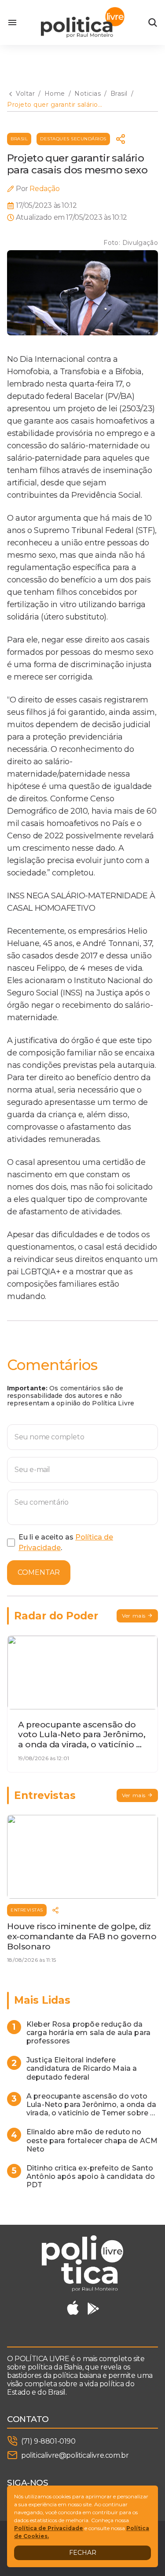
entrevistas (27, 1910)
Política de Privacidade (49, 2528)
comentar (39, 1572)
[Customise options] (153, 23)
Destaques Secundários (73, 139)
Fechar (83, 2553)
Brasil (19, 139)
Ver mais (134, 1616)
